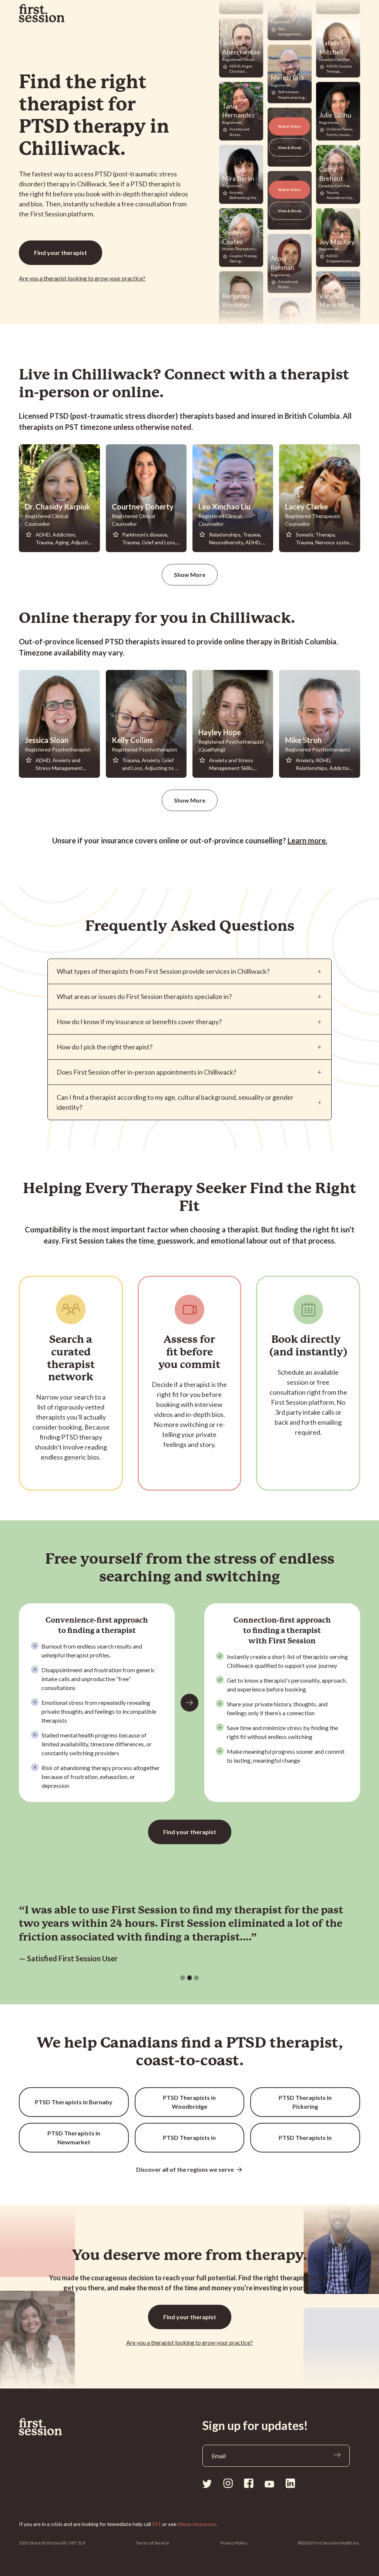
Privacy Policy (234, 2543)
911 (157, 2524)
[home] (42, 13)
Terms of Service (152, 2543)
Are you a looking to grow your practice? (82, 278)
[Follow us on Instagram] (228, 2483)
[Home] (41, 2427)
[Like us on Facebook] (249, 2483)
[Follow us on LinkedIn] (290, 2483)
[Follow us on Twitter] (207, 2483)
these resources (197, 2524)
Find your (61, 253)
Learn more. (307, 840)
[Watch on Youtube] (269, 2484)
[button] (183, 1978)
